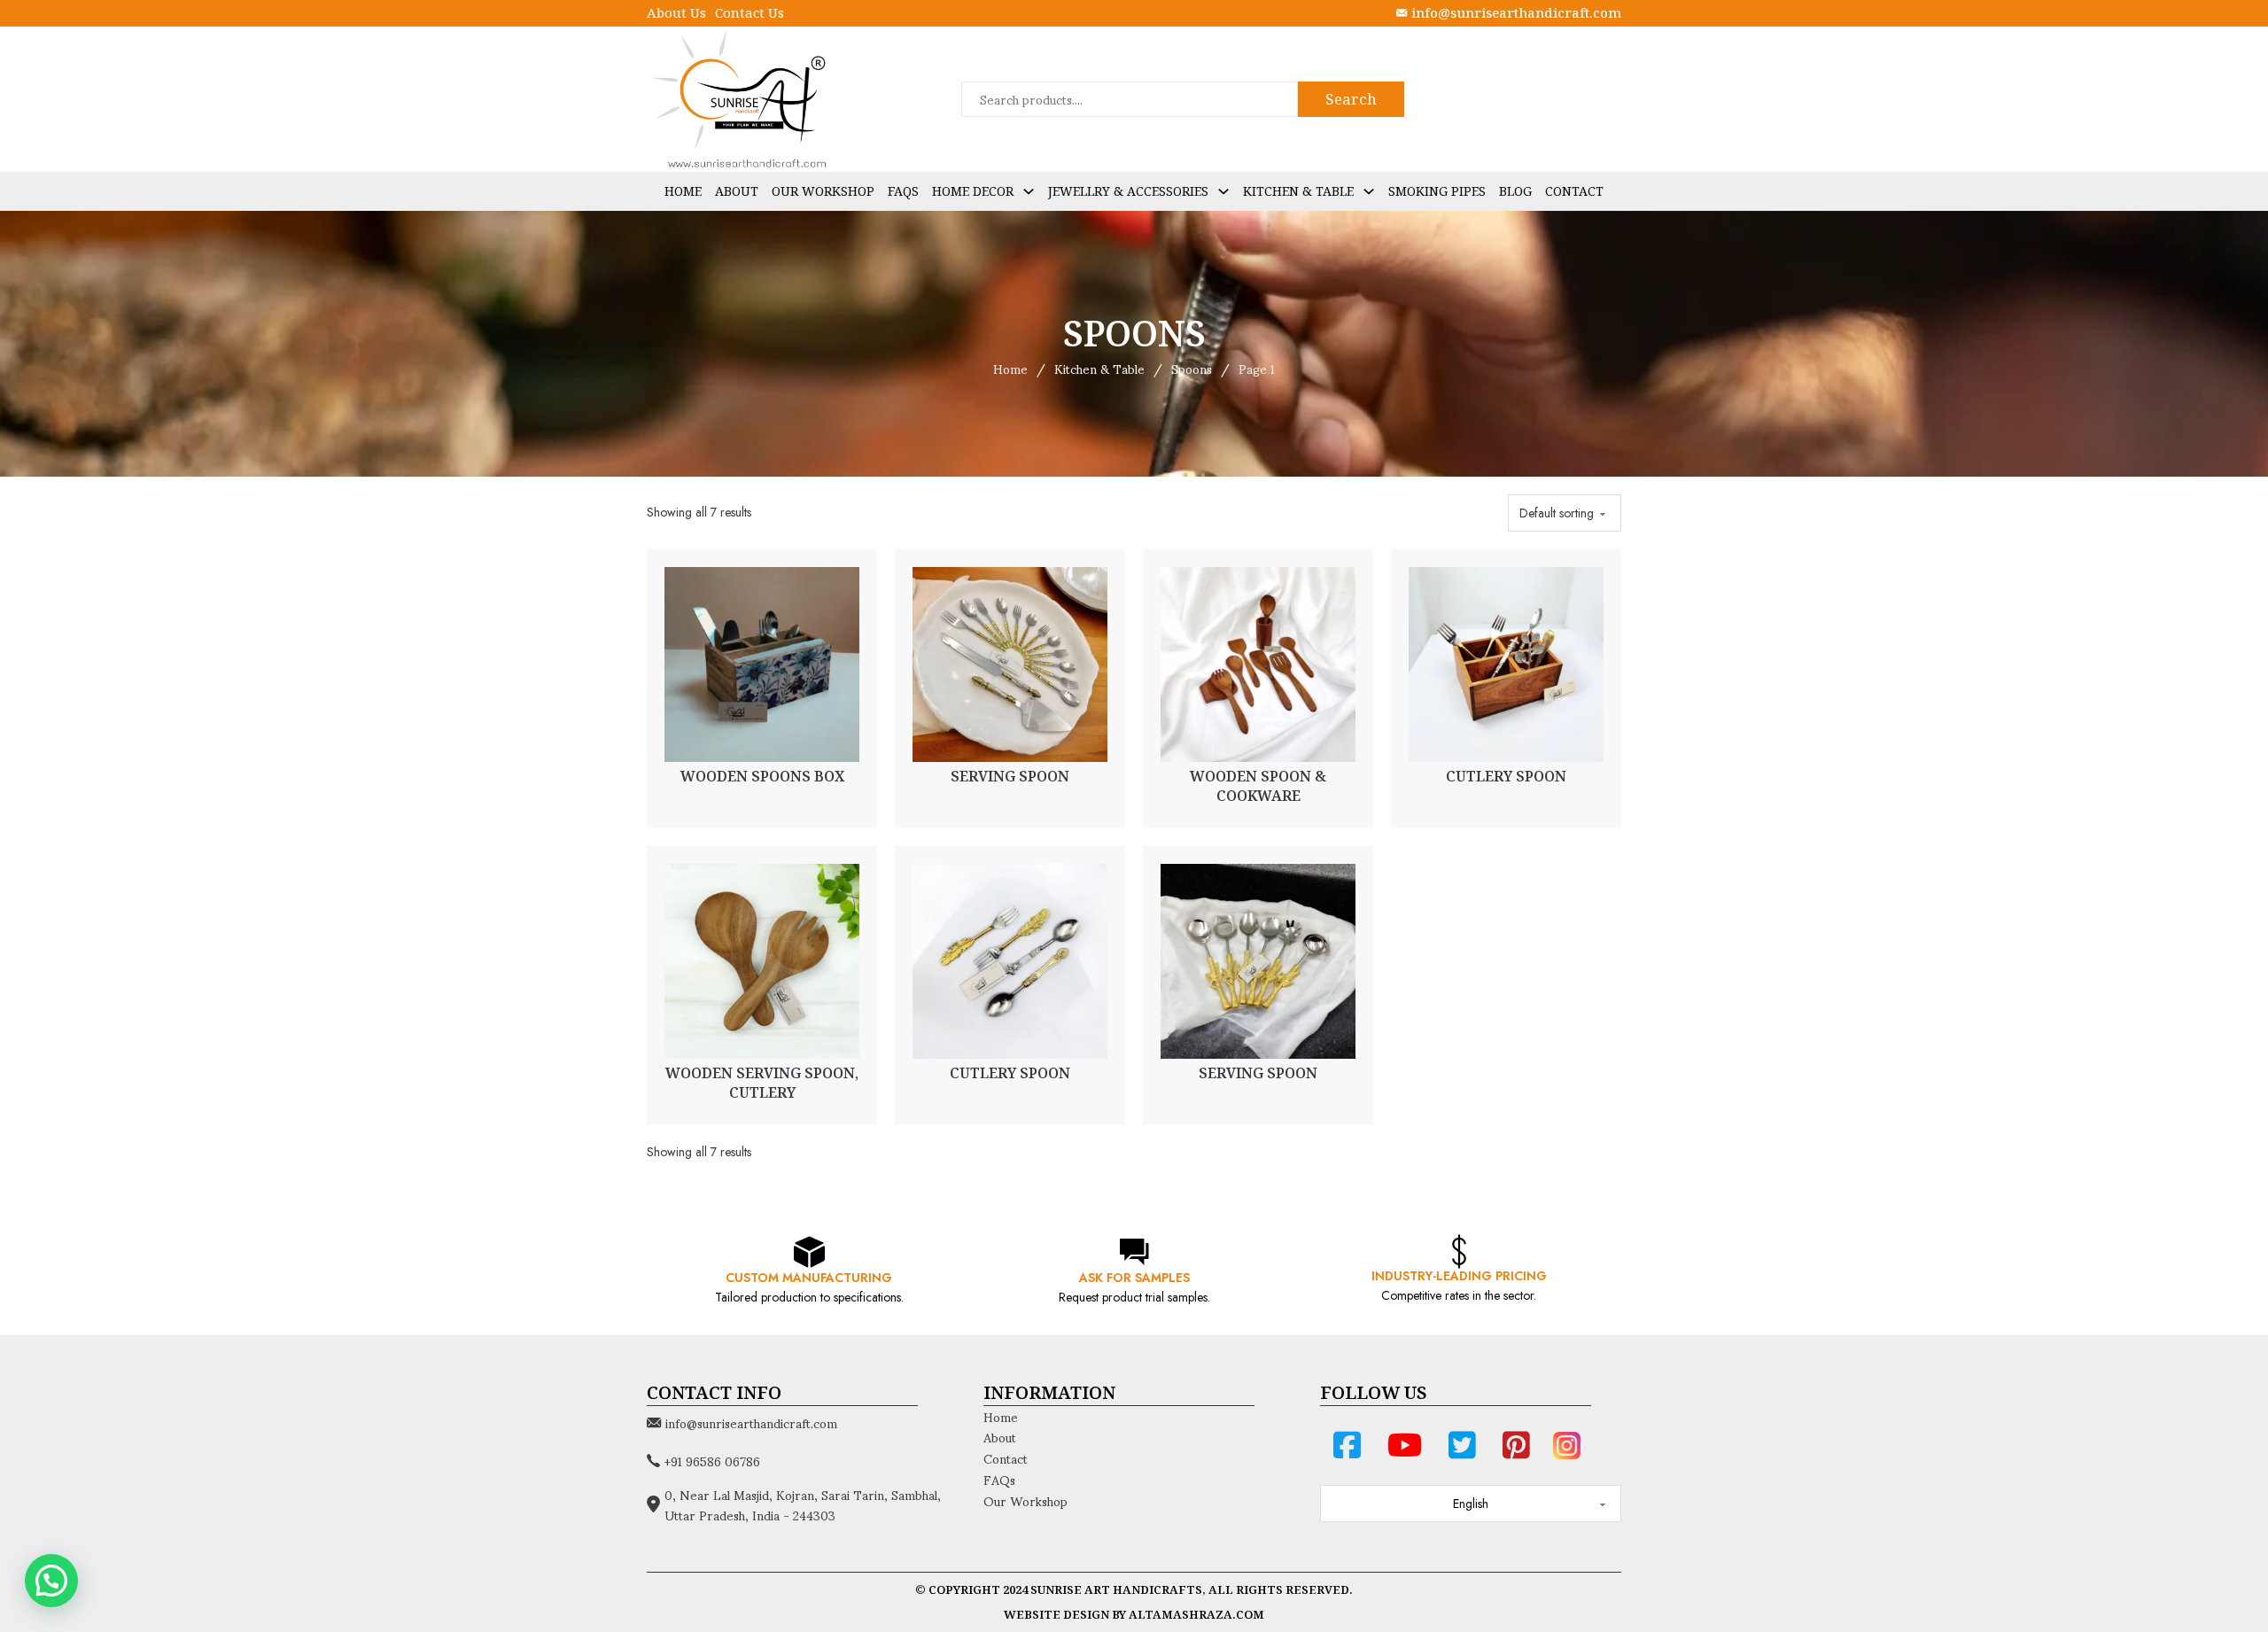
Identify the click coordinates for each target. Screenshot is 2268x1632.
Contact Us (750, 12)
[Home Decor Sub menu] (1029, 191)
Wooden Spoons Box (762, 776)
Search (1351, 99)
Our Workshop (823, 191)
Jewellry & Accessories (1128, 191)
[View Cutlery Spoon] (1506, 663)
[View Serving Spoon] (1010, 663)
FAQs (903, 191)
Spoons (1192, 369)
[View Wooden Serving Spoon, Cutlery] (762, 960)
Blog (1515, 191)
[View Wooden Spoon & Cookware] (1258, 663)
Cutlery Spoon (1506, 776)
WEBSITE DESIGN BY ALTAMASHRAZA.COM (1134, 1614)
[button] (51, 1581)
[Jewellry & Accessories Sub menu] (1223, 191)
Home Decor (973, 191)
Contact (1574, 191)
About (737, 191)
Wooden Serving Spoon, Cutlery (762, 1083)
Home (683, 191)
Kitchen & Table (1298, 191)
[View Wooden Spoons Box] (762, 663)
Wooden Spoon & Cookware (1258, 786)
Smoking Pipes (1437, 191)
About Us (676, 12)
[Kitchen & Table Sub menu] (1369, 191)
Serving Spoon (1010, 776)
